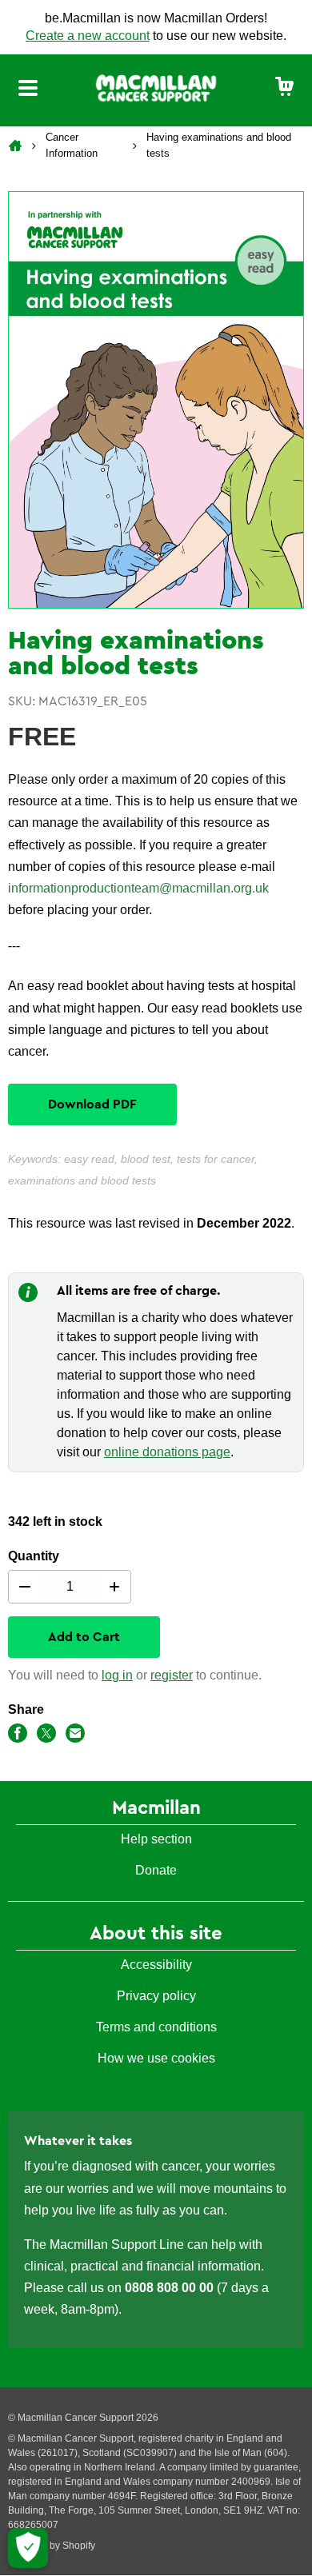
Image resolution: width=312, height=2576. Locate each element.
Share (26, 1709)
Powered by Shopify (52, 2546)
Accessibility (156, 1965)
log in (117, 1675)
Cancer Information (72, 145)
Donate (156, 1870)
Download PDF (92, 1104)
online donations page (167, 1452)
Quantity (34, 1556)
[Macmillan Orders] (156, 87)
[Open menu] (28, 90)
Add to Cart (84, 1637)
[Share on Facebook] (18, 1736)
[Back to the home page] (17, 146)
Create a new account (88, 36)
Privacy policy (156, 1996)
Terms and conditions (156, 2027)
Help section (156, 1839)
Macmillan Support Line (117, 2245)
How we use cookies (156, 2058)
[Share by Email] (75, 1736)
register (172, 1675)
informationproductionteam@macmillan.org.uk (138, 888)
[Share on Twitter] (46, 1736)
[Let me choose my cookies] (28, 2548)
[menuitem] (285, 88)
